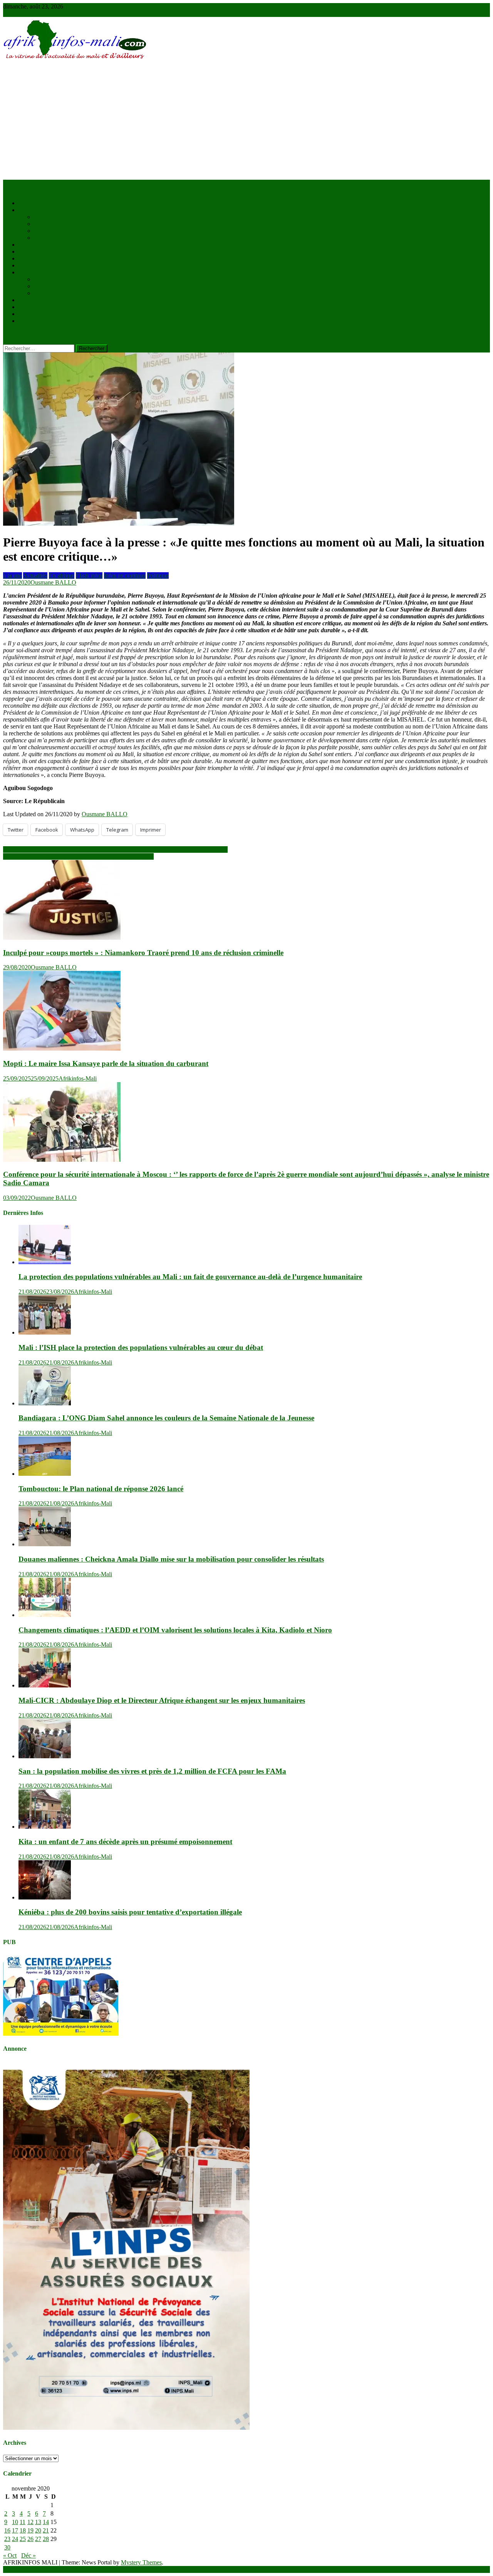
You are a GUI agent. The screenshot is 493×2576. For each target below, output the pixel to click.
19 (30, 2530)
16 (7, 2530)
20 (38, 2530)
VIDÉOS (30, 307)
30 (7, 2547)
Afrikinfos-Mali (78, 1078)
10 (15, 2522)
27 (38, 2539)
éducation (46, 279)
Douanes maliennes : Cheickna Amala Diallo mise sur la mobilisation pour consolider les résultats (171, 1559)
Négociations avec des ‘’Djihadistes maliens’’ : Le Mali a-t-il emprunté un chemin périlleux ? (115, 849)
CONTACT (33, 321)
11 (23, 2522)
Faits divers (48, 293)
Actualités (31, 210)
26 (30, 2539)
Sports (26, 300)
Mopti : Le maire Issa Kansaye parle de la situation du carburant (106, 1063)
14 (46, 2522)
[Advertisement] (246, 122)
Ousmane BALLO (53, 582)
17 (15, 2530)
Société (27, 272)
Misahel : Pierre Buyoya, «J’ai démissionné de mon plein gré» (78, 856)
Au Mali (44, 224)
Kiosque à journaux (42, 314)
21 (46, 2530)
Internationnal (51, 238)
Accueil (28, 203)
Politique (29, 258)
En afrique (47, 231)
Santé (25, 265)
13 (38, 2522)
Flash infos (89, 576)
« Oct (10, 2555)
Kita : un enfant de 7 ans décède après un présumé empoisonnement (125, 1842)
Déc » (29, 2555)
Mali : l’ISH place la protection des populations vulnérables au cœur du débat (141, 1347)
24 (15, 2539)
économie (30, 251)
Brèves (27, 245)
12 (30, 2522)
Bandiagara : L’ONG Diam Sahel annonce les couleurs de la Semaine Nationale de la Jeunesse (166, 1418)
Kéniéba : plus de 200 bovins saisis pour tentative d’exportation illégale (130, 1912)
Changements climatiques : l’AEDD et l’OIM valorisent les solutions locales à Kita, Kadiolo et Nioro (175, 1630)
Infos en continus (125, 576)
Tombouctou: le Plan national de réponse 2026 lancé (101, 1489)
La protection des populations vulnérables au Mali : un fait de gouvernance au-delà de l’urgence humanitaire (190, 1277)
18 (23, 2530)
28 (46, 2539)
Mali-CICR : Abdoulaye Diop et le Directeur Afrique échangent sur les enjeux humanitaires (162, 1700)
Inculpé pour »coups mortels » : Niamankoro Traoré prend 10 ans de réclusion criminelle (143, 953)
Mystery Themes (141, 2562)
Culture (43, 286)
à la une (43, 217)
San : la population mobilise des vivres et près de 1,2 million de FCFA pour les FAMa (152, 1771)
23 (7, 2539)
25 (23, 2539)
